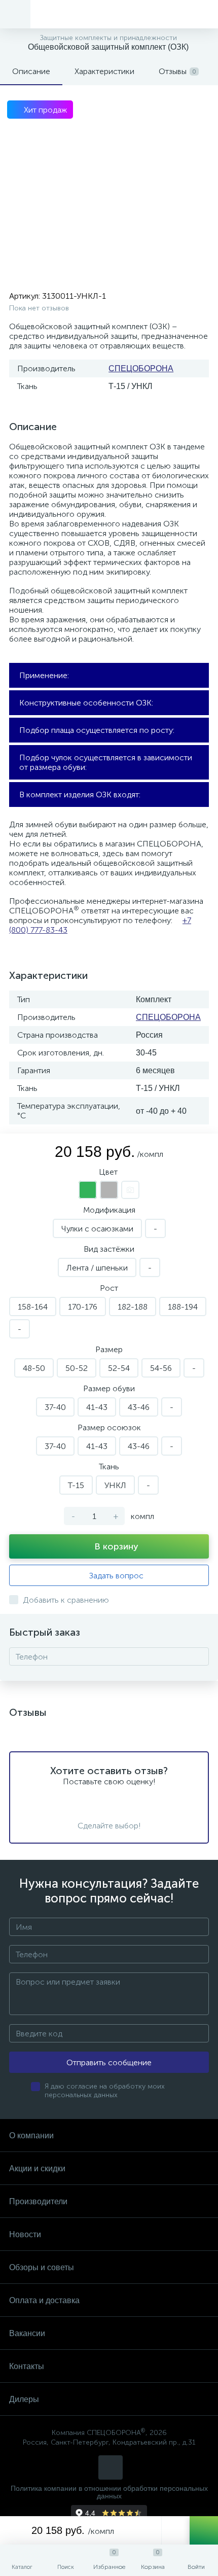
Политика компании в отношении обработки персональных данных (109, 2492)
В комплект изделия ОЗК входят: (80, 795)
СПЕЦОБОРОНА (141, 368)
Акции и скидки (37, 2168)
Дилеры (24, 2399)
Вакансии (27, 2333)
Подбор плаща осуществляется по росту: (97, 730)
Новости (25, 2234)
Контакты (27, 2366)
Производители (38, 2201)
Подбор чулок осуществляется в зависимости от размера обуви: (106, 762)
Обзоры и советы (42, 2267)
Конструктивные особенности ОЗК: (86, 703)
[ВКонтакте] (111, 2467)
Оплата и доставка (44, 2300)
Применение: (44, 675)
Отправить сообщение (109, 2062)
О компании (31, 2136)
